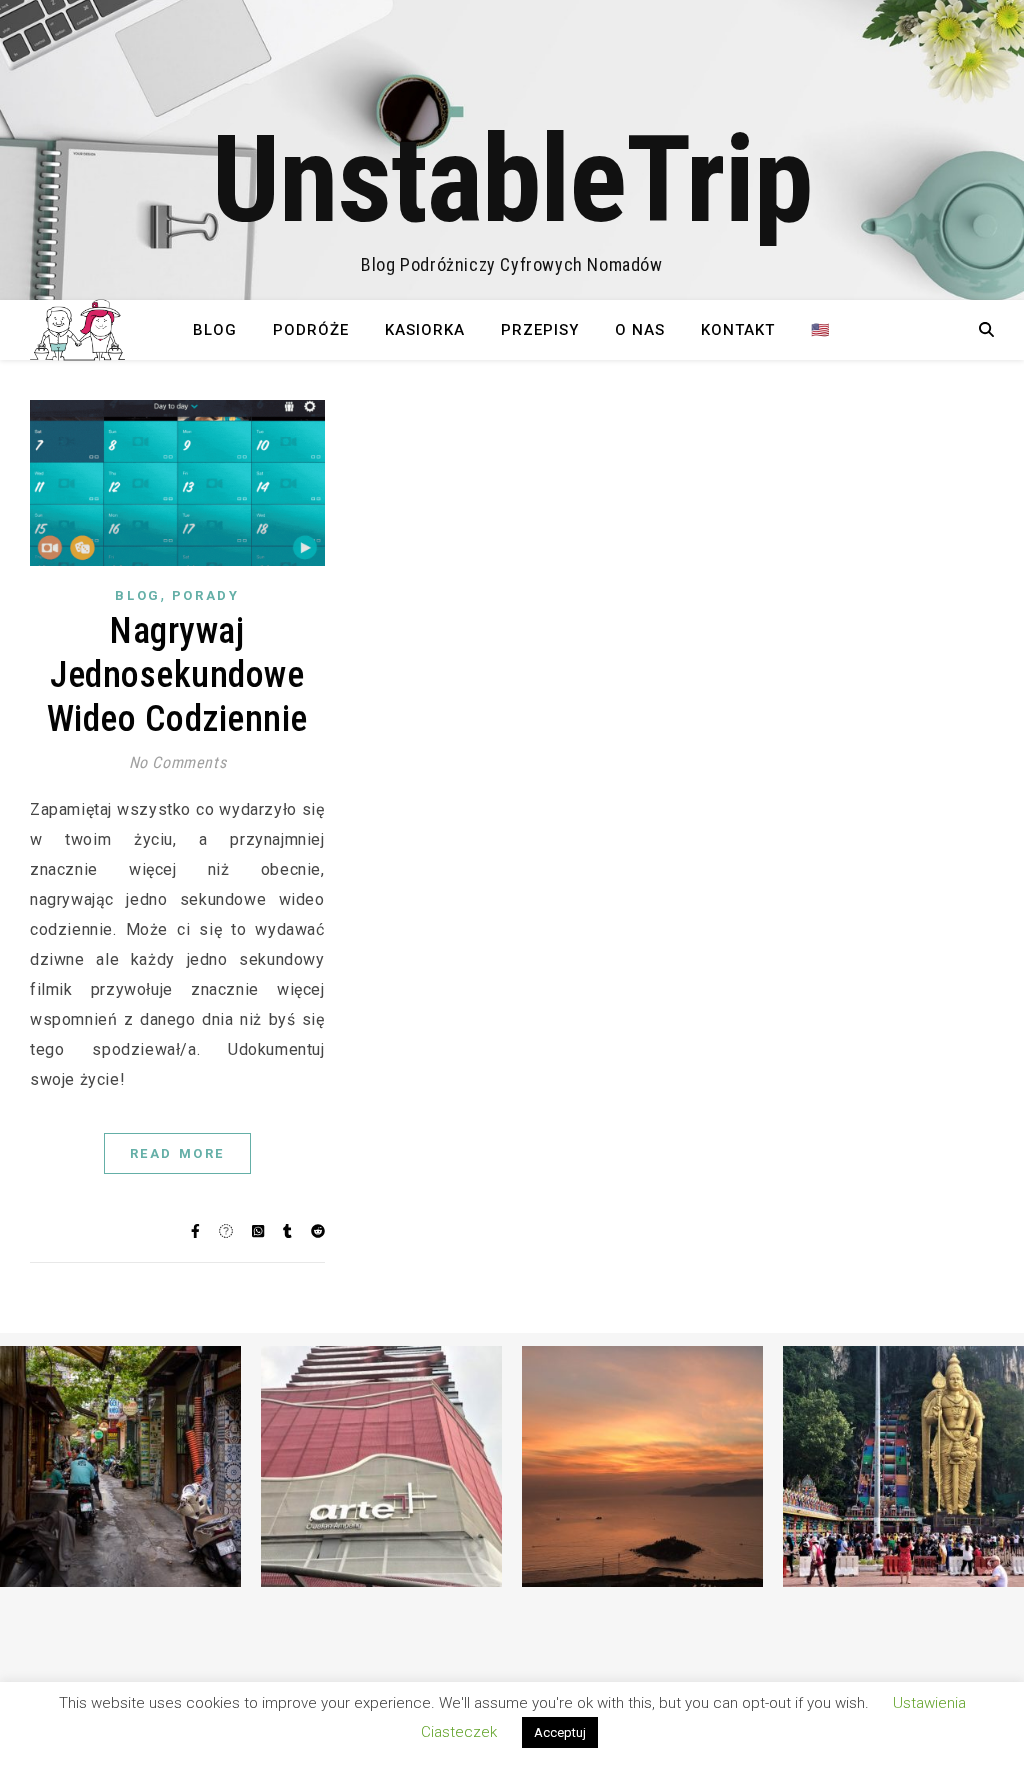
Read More (177, 1153)
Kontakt (738, 330)
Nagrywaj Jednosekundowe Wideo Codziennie (177, 675)
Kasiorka (425, 330)
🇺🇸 (821, 330)
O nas (640, 330)
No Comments (178, 762)
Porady (206, 595)
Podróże (311, 330)
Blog (215, 330)
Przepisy (540, 330)
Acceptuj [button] (560, 1732)
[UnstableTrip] (512, 150)
